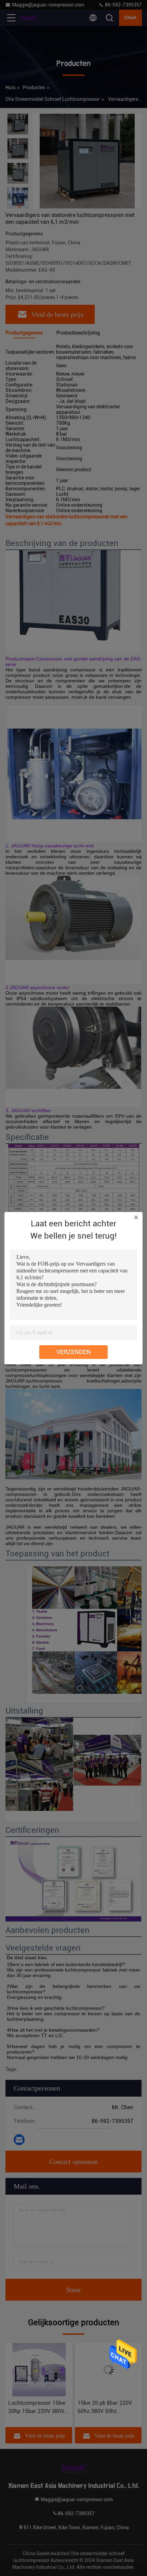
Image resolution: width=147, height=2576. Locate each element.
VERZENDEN (74, 1352)
